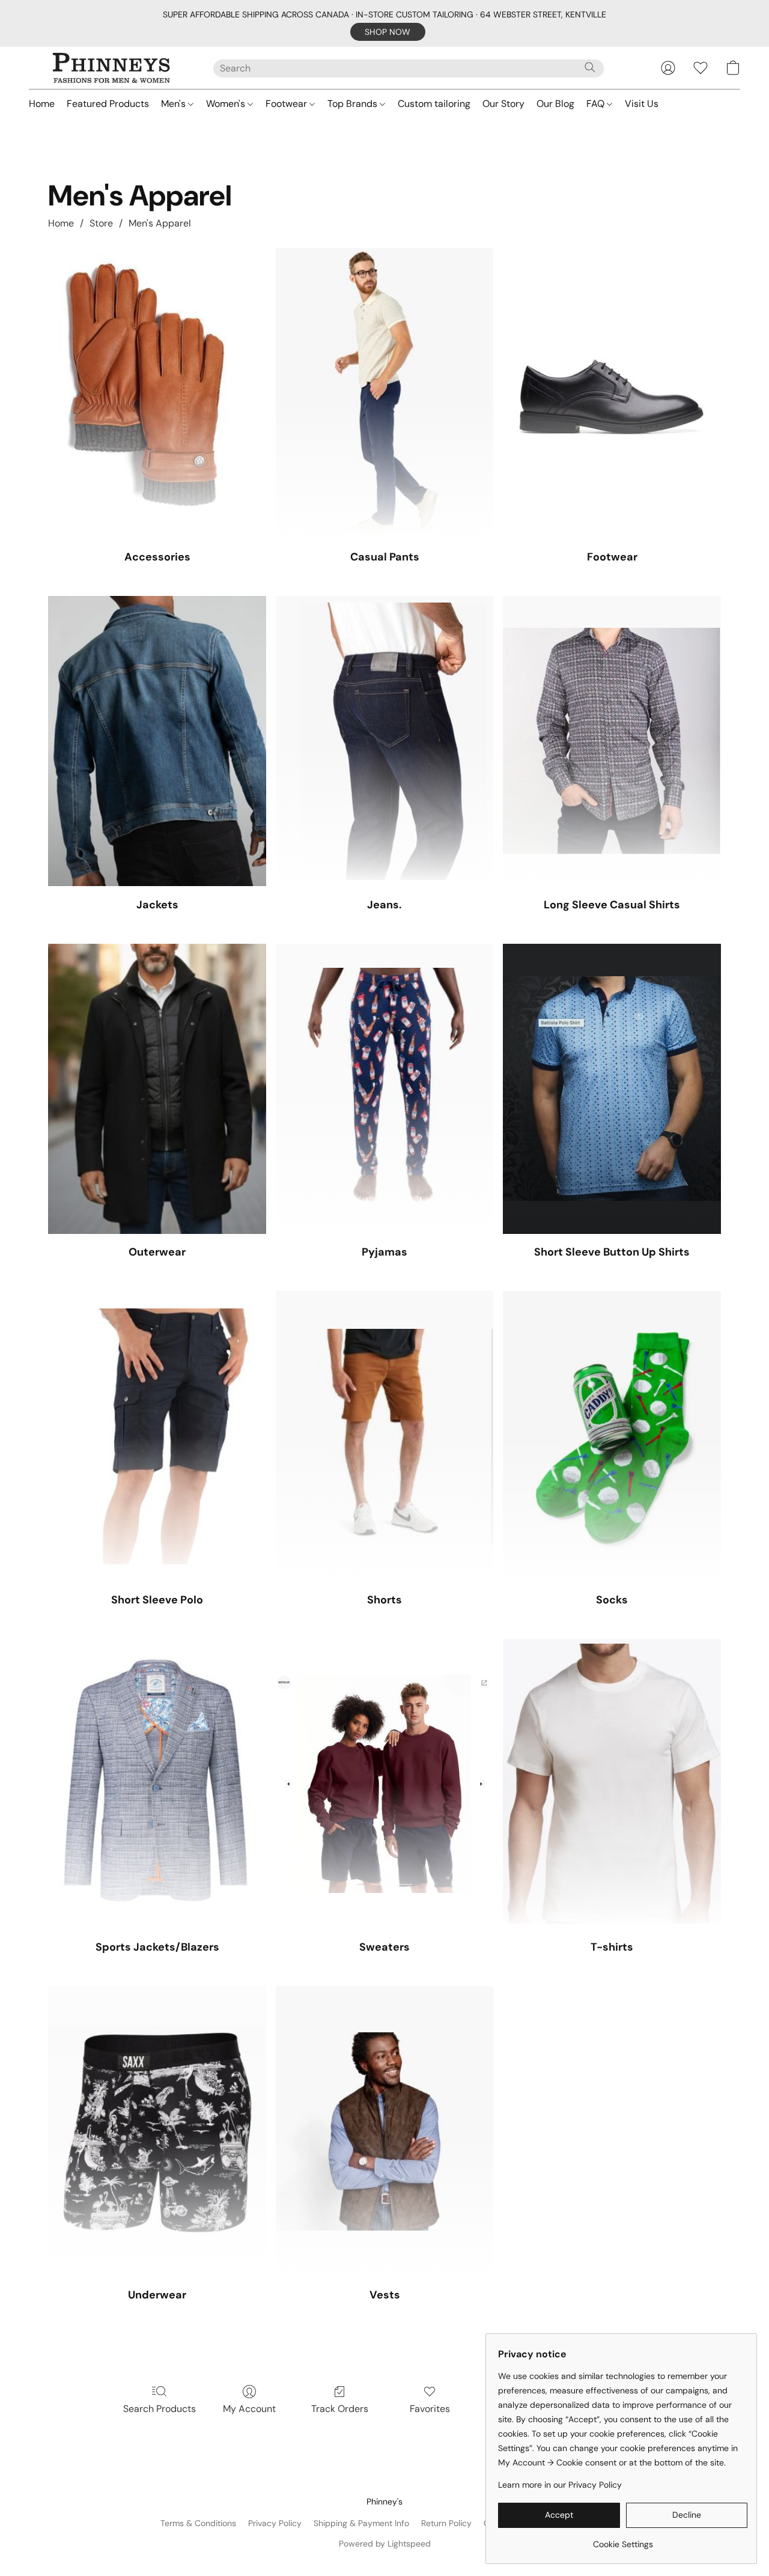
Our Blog (555, 104)
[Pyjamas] (385, 1089)
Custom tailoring (434, 104)
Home (42, 104)
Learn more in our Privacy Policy (560, 2485)
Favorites (430, 2409)
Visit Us (642, 104)
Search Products (160, 2409)
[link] (623, 2540)
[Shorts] (385, 1436)
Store (101, 223)
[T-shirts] (612, 1784)
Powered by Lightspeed (385, 2544)
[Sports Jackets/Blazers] (157, 1784)
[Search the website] (590, 67)
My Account (249, 2409)
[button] (388, 32)
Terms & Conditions (198, 2523)
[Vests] (385, 2131)
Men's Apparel (160, 223)
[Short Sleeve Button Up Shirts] (612, 1089)
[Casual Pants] (385, 393)
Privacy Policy (275, 2523)
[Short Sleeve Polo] (157, 1436)
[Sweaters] (385, 1784)
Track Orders (340, 2409)
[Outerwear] (157, 1089)
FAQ (597, 104)
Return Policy (446, 2523)
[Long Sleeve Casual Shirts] (612, 741)
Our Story (503, 104)
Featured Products (108, 104)
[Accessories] (157, 393)
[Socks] (612, 1436)
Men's (175, 104)
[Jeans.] (385, 741)
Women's (227, 104)
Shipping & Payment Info (361, 2523)
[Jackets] (157, 741)
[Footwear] (612, 393)
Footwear (287, 104)
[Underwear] (157, 2131)
